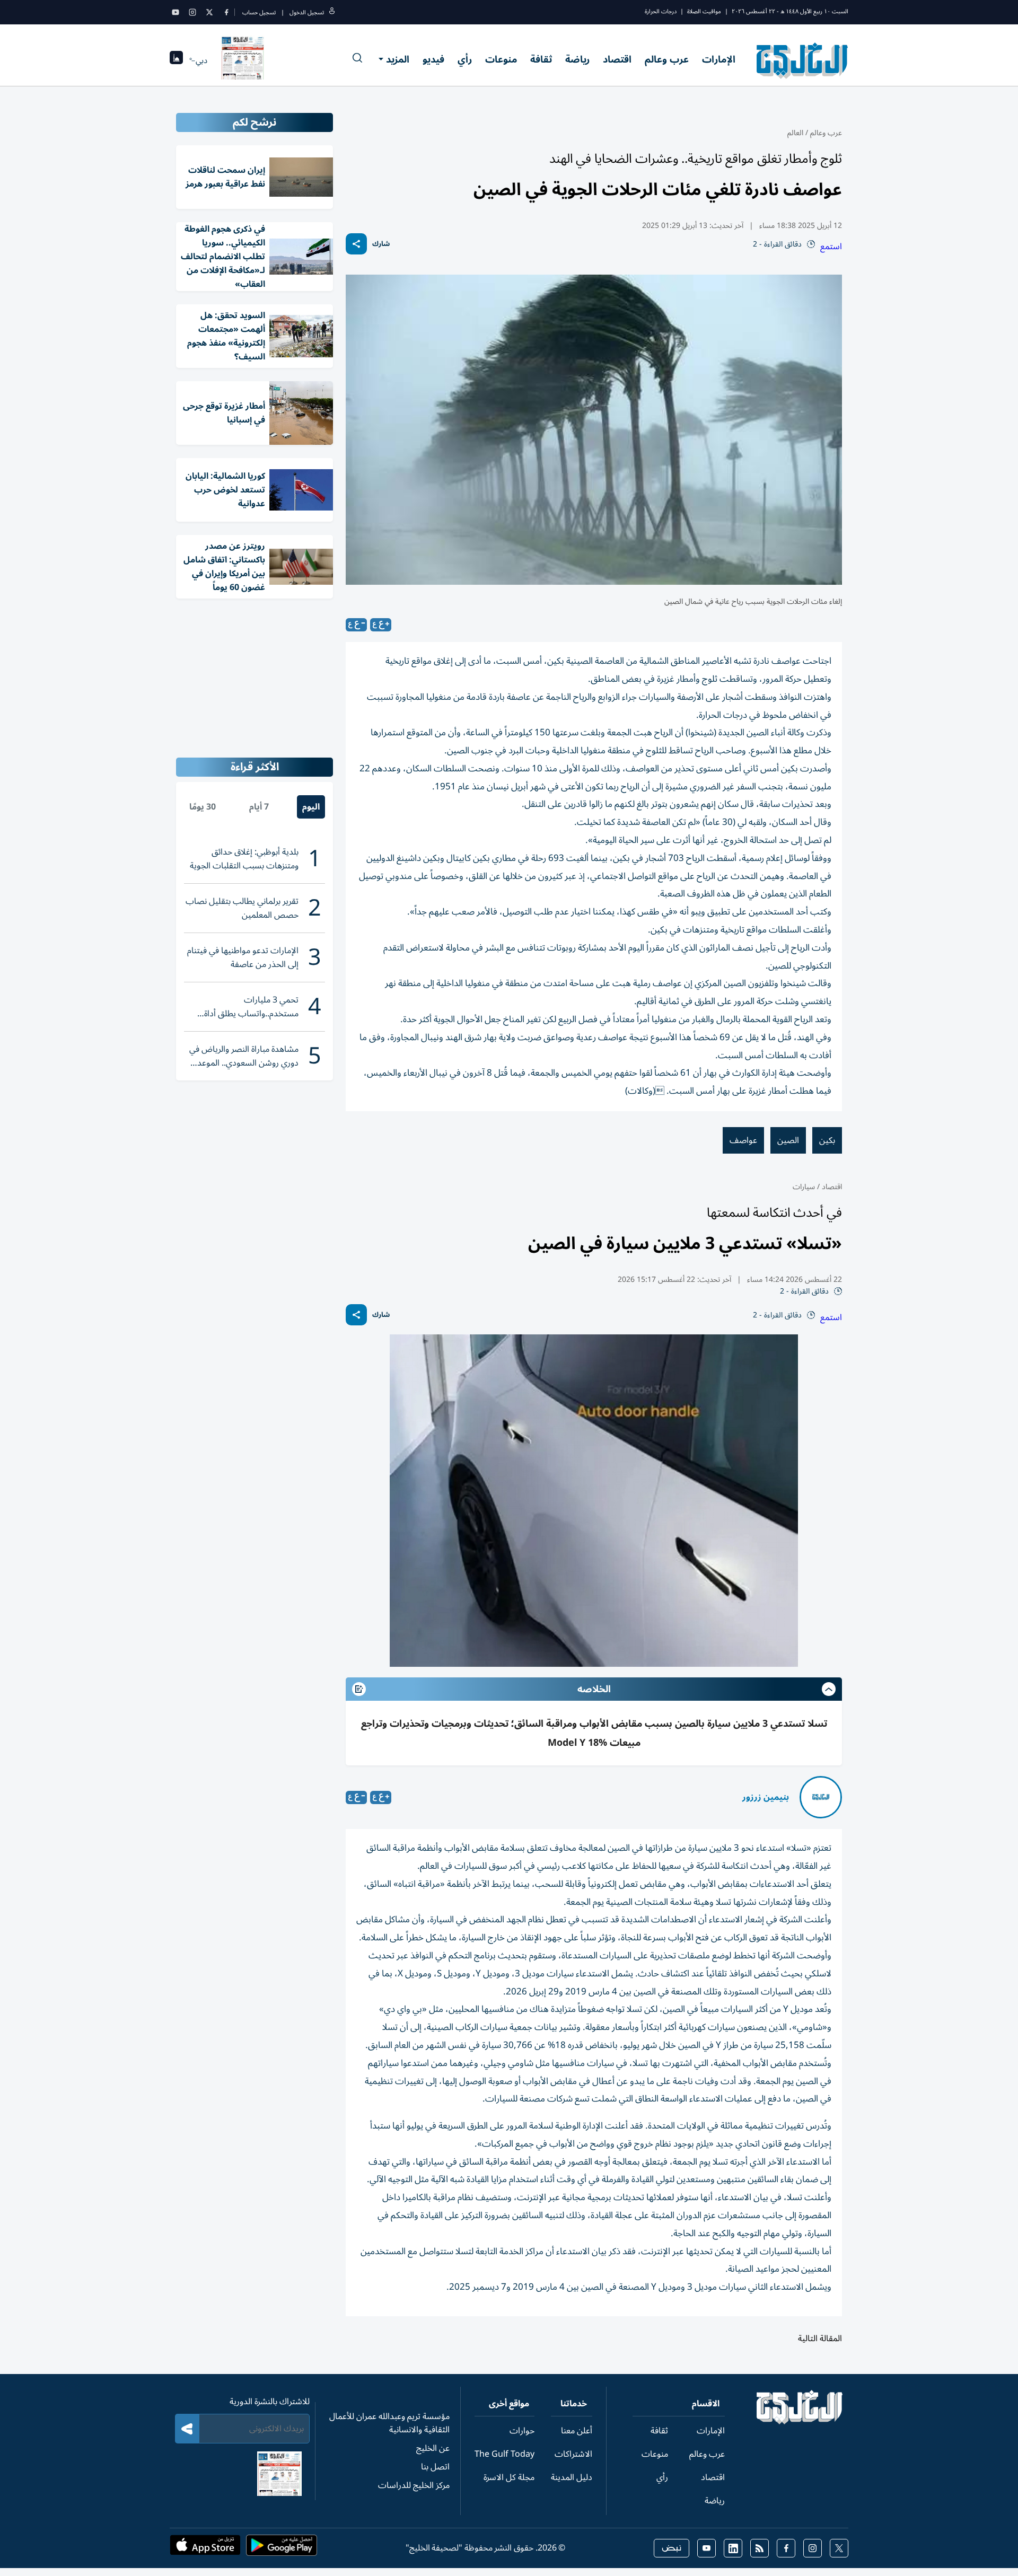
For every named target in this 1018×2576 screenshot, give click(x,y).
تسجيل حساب (259, 12)
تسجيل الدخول (307, 12)
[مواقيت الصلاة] (176, 61)
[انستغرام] (192, 12)
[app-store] (205, 2548)
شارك (381, 244)
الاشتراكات (573, 2454)
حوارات (522, 2431)
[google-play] (282, 2548)
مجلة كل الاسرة (509, 2477)
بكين (827, 1140)
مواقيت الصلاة (704, 11)
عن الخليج (433, 2448)
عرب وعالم (667, 59)
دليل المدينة (572, 2477)
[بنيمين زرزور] (821, 1797)
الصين (788, 1140)
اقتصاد (617, 59)
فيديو (433, 59)
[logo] (802, 60)
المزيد (398, 59)
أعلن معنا (577, 2431)
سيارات (804, 1187)
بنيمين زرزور (766, 1797)
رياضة (577, 59)
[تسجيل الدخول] (332, 12)
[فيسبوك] (226, 12)
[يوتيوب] (175, 12)
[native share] (356, 244)
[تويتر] (209, 12)
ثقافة (541, 59)
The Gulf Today (504, 2454)
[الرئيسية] (800, 2422)
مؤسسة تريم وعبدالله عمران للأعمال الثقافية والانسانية (389, 2423)
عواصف (743, 1140)
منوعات (501, 59)
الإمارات (719, 59)
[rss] (760, 2548)
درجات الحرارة (661, 11)
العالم (795, 133)
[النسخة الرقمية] (243, 60)
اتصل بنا (435, 2467)
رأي (465, 59)
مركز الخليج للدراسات (414, 2485)
